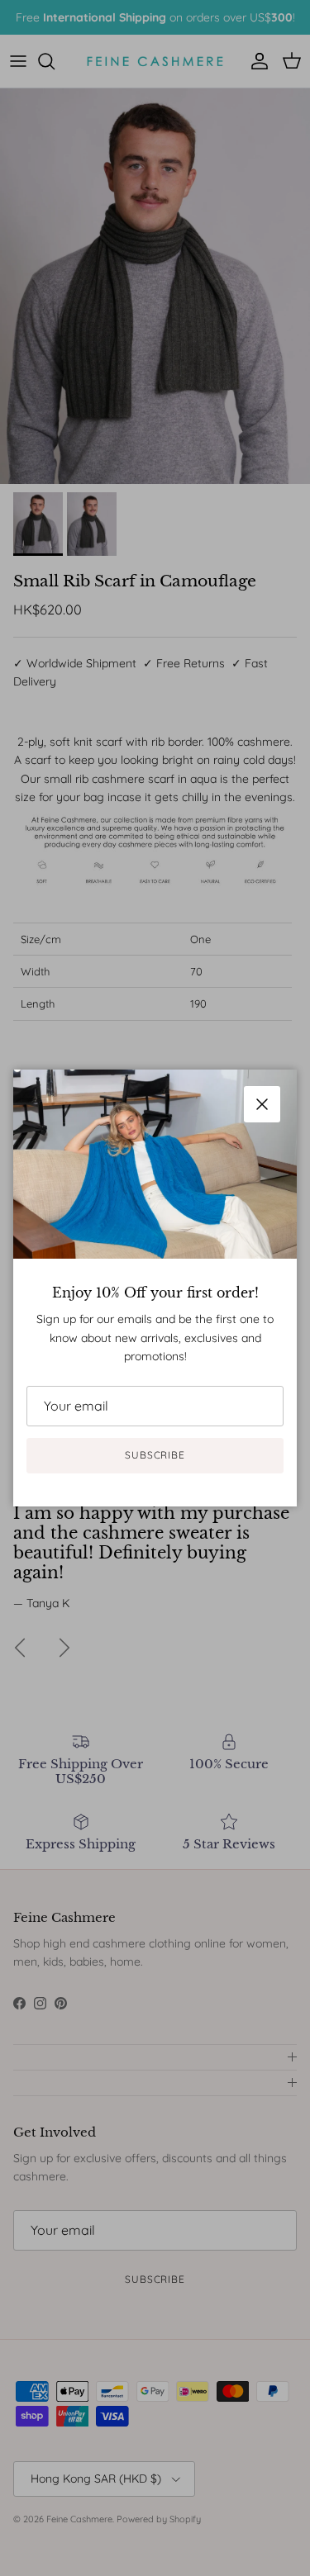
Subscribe (155, 1455)
